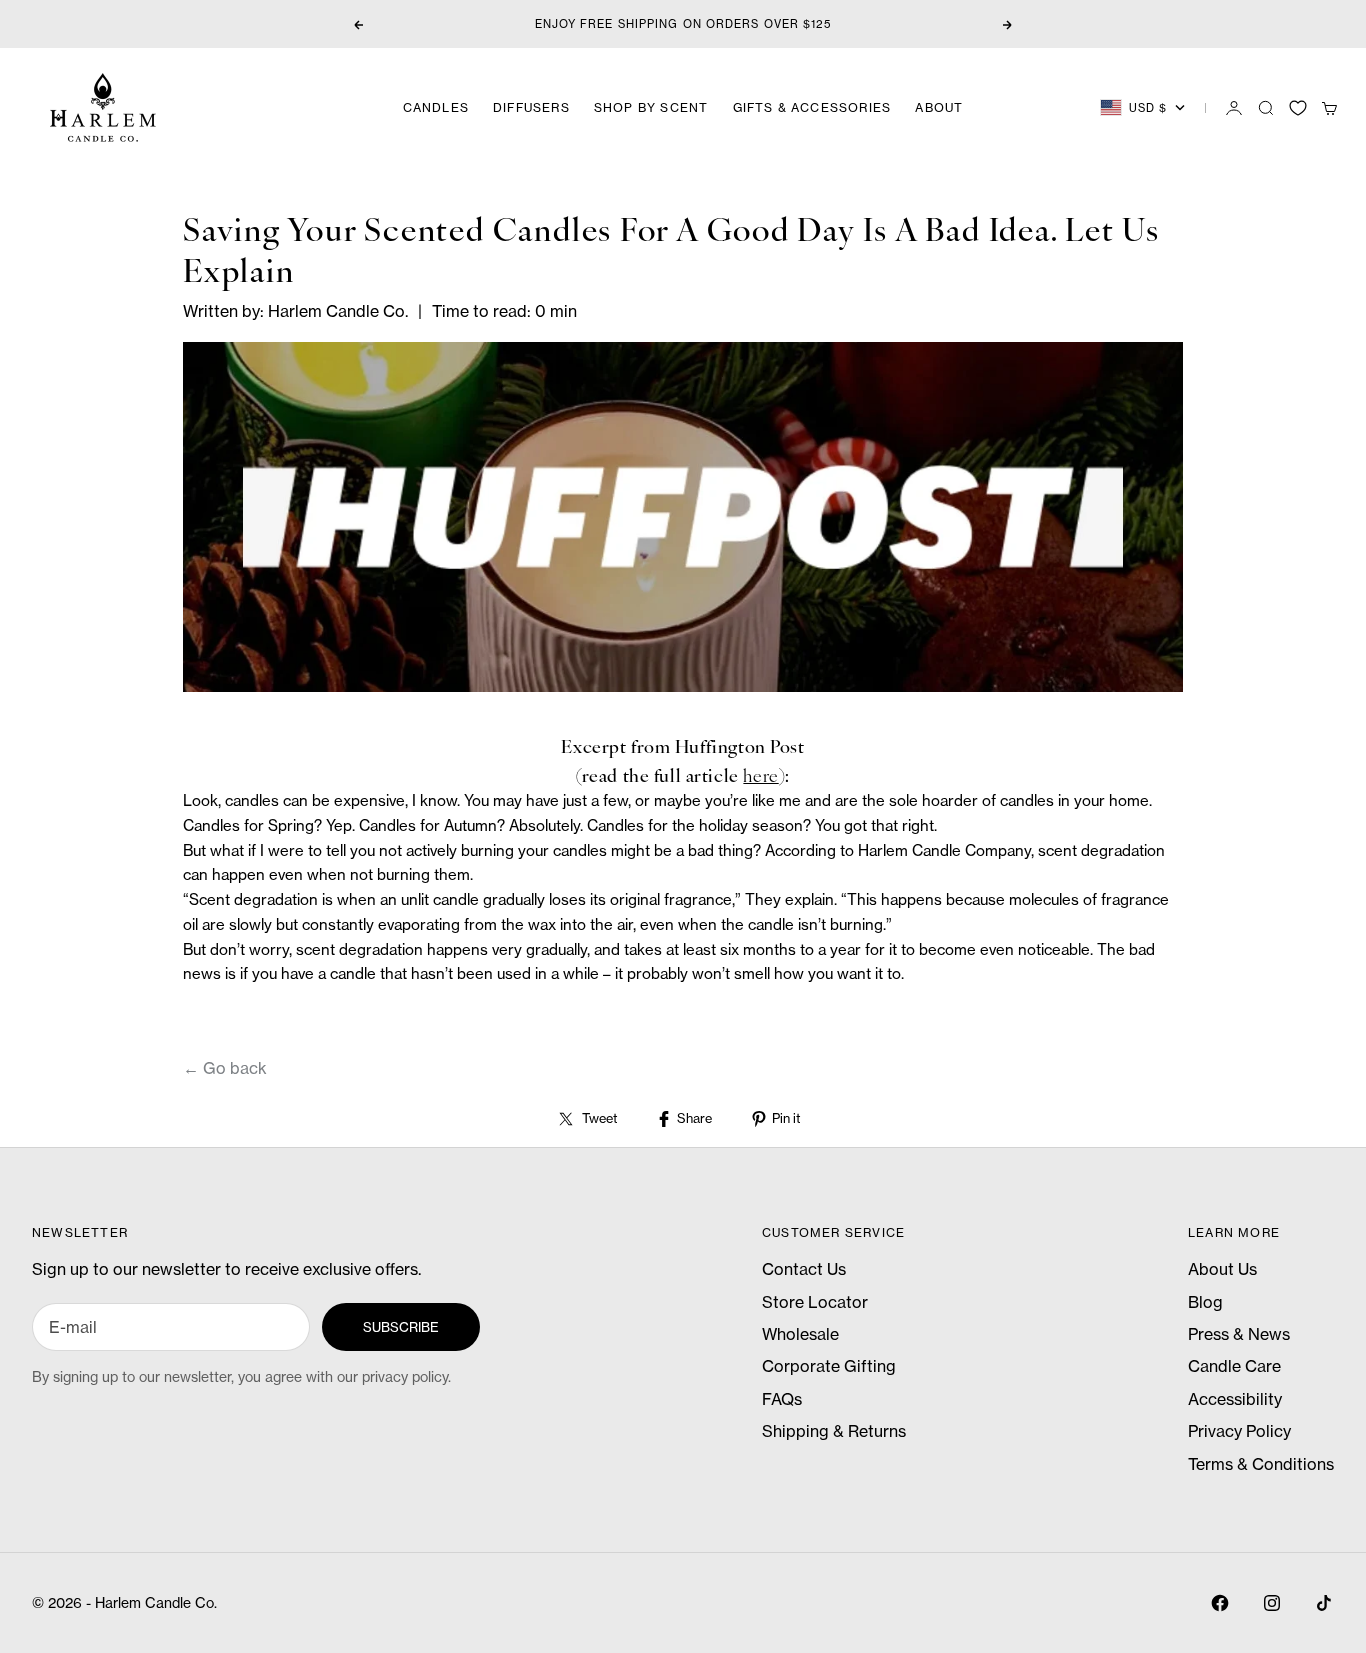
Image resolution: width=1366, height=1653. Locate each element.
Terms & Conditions (1261, 1464)
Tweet (599, 1118)
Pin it (786, 1118)
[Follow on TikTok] (1324, 1603)
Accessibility (1235, 1399)
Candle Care (1234, 1366)
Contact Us (804, 1269)
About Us (1222, 1269)
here (760, 774)
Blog (1205, 1302)
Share (694, 1118)
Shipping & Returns (834, 1431)
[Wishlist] (1298, 108)
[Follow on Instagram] (1272, 1603)
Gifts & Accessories (812, 107)
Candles (436, 107)
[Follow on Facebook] (1220, 1603)
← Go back (225, 1068)
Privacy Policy (1239, 1431)
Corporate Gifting (829, 1366)
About (939, 107)
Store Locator (815, 1302)
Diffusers (531, 107)
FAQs (782, 1399)
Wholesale (800, 1334)
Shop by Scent (651, 107)
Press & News (1239, 1334)
